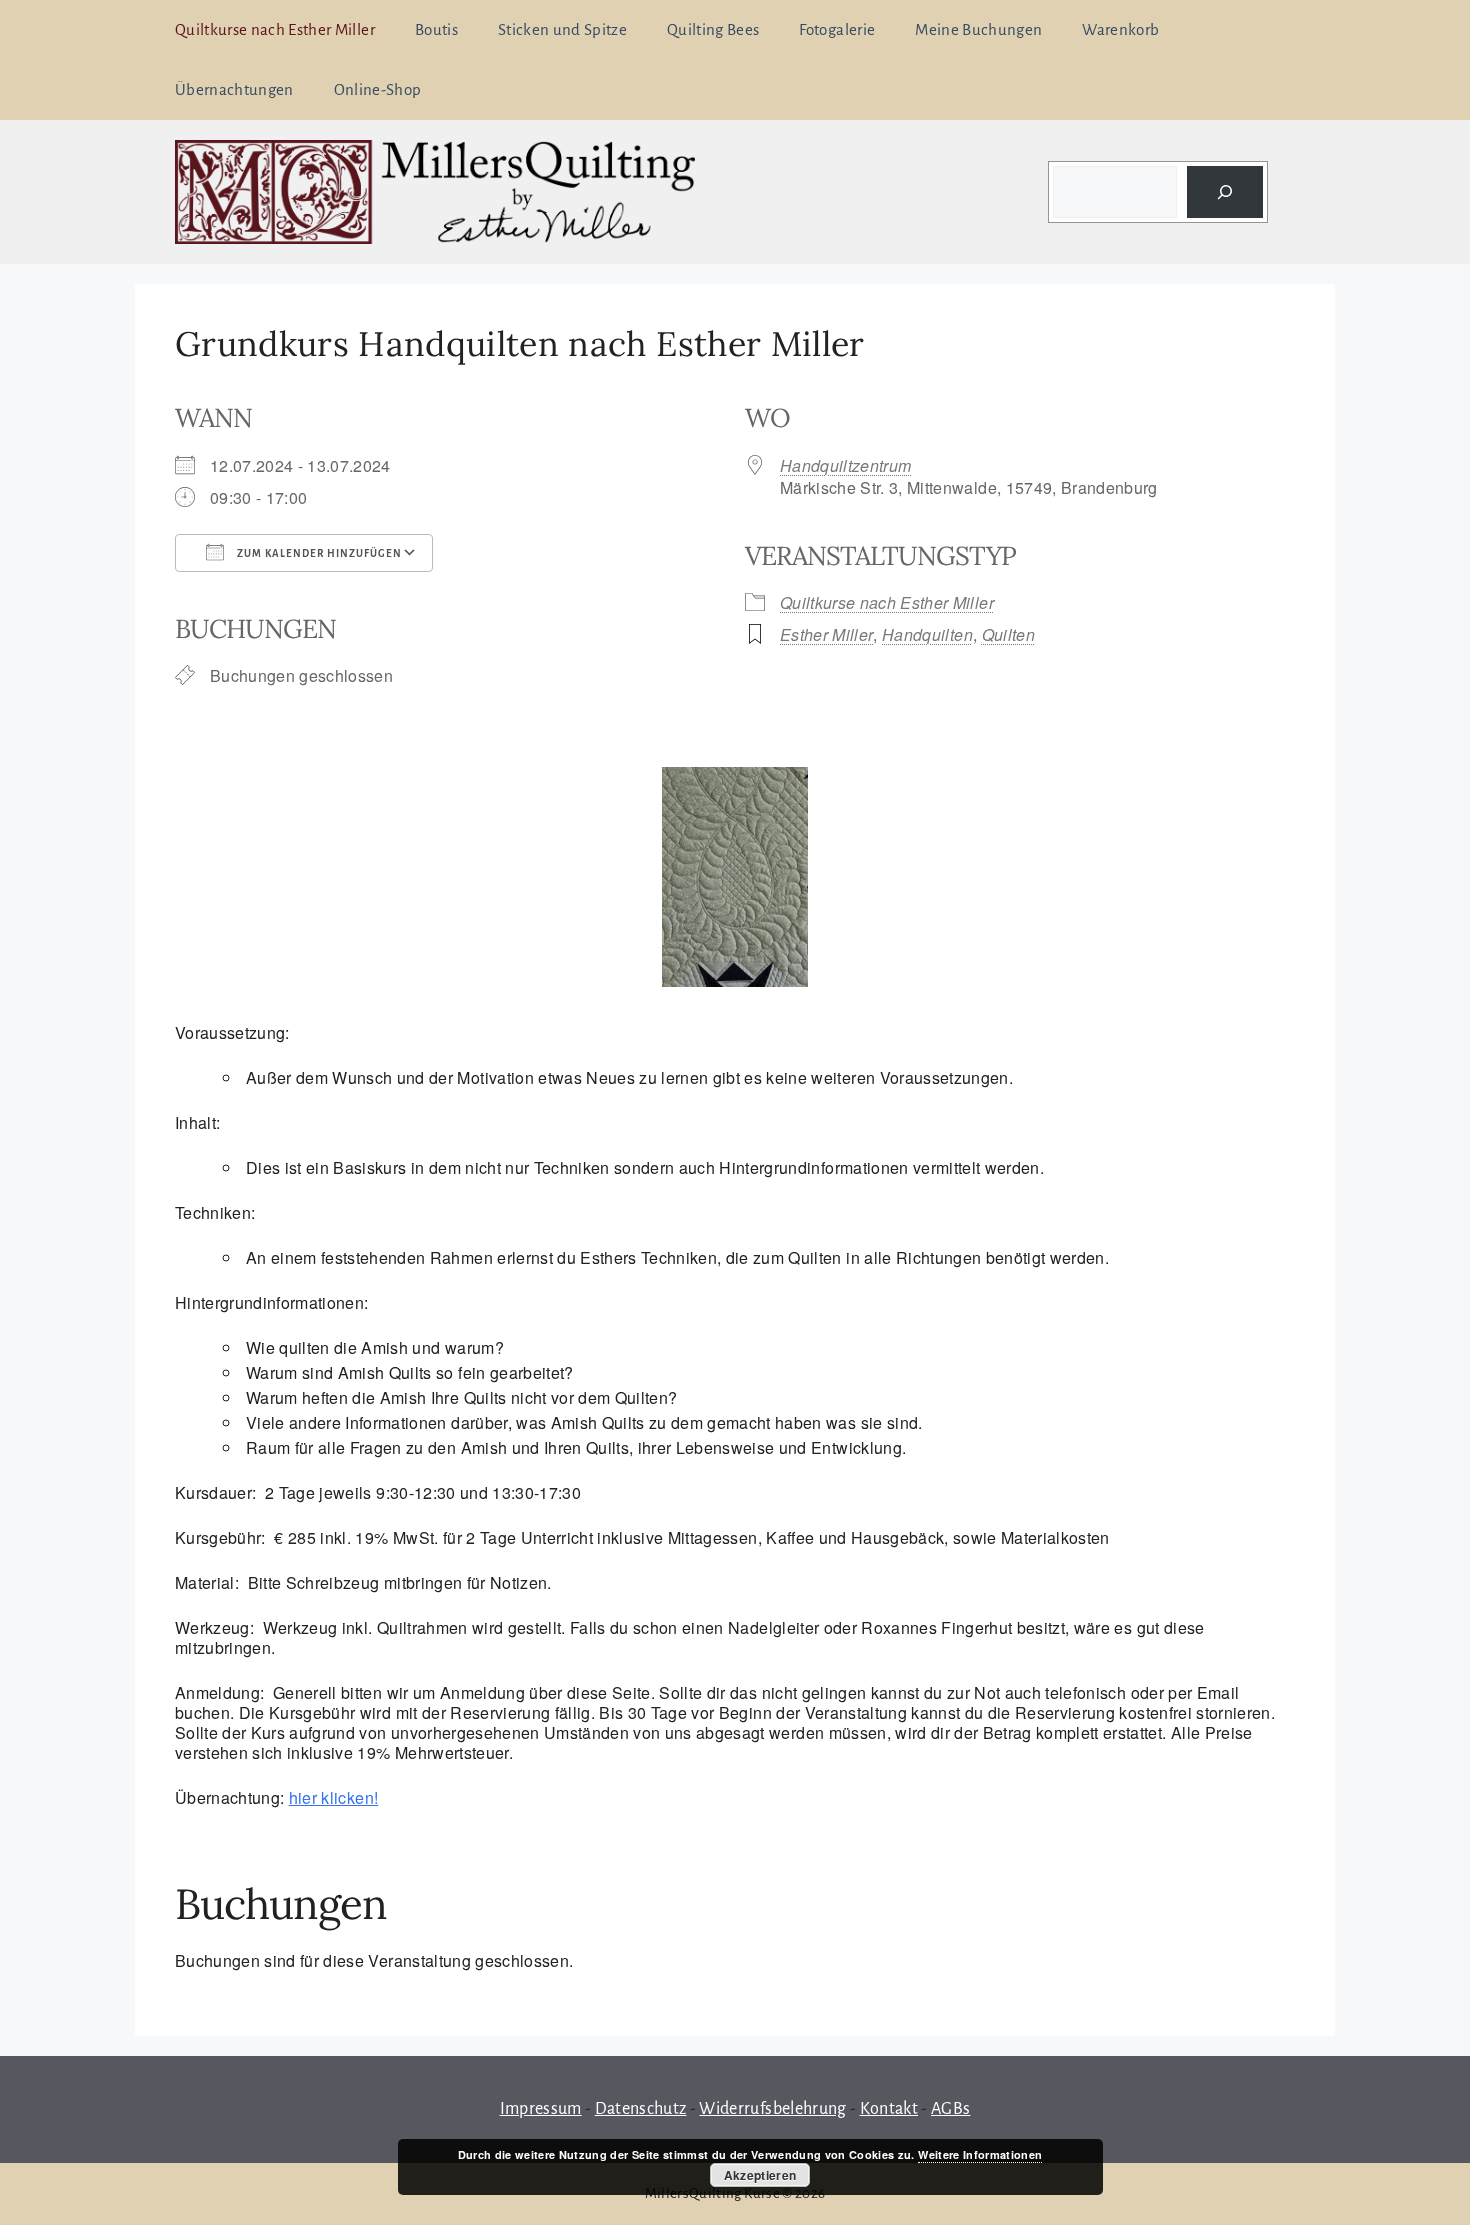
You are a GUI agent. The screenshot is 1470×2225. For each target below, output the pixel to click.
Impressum (541, 2109)
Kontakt (889, 2109)
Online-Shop (378, 89)
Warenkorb (1120, 29)
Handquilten (927, 634)
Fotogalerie (837, 29)
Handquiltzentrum (845, 465)
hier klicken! (333, 1797)
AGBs (950, 2109)
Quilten (1008, 634)
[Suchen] (1225, 192)
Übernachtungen (234, 89)
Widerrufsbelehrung (772, 2109)
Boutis (436, 29)
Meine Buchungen (978, 29)
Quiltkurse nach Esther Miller (275, 29)
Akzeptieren (760, 2175)
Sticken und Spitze (562, 29)
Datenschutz (641, 2109)
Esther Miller (826, 634)
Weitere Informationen (980, 2154)
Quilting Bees (713, 29)
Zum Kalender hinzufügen (318, 553)
